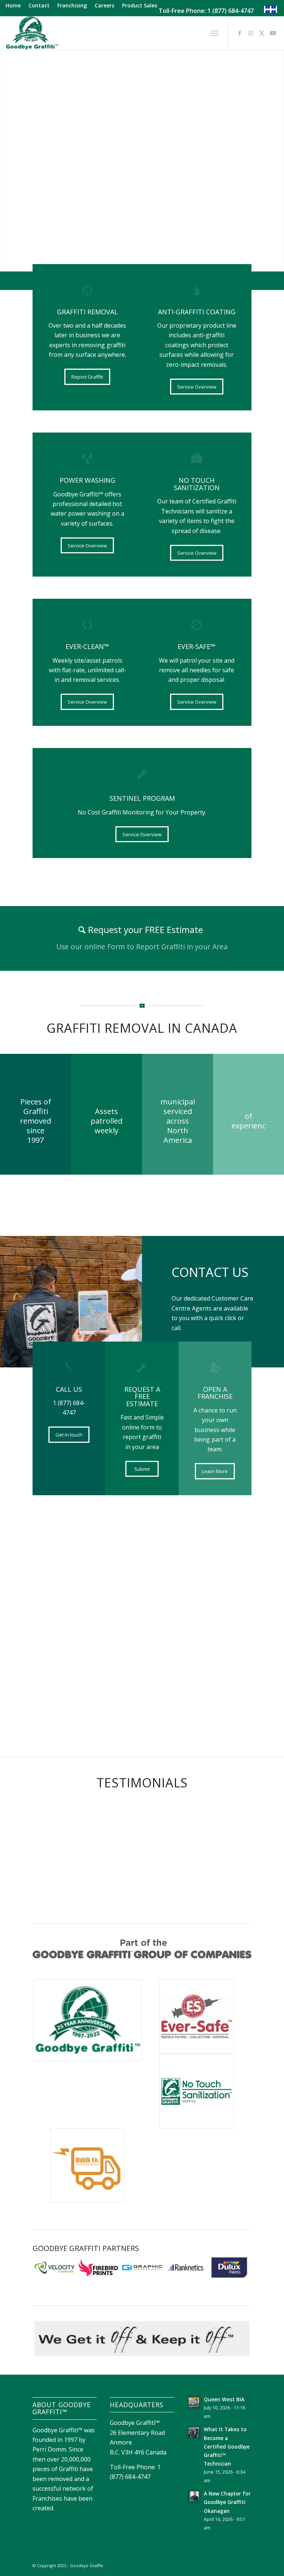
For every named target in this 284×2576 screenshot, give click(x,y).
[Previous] (44, 1623)
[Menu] (215, 33)
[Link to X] (262, 33)
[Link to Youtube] (273, 33)
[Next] (240, 1623)
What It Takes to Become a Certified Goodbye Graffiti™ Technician (227, 2446)
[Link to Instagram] (251, 33)
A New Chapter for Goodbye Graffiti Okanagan (227, 2502)
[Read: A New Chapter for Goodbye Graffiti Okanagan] (194, 2497)
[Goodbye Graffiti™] (32, 33)
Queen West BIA (224, 2399)
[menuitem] (15, 6)
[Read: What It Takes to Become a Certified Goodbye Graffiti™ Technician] (194, 2432)
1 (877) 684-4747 (231, 11)
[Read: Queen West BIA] (194, 2402)
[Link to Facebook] (240, 33)
